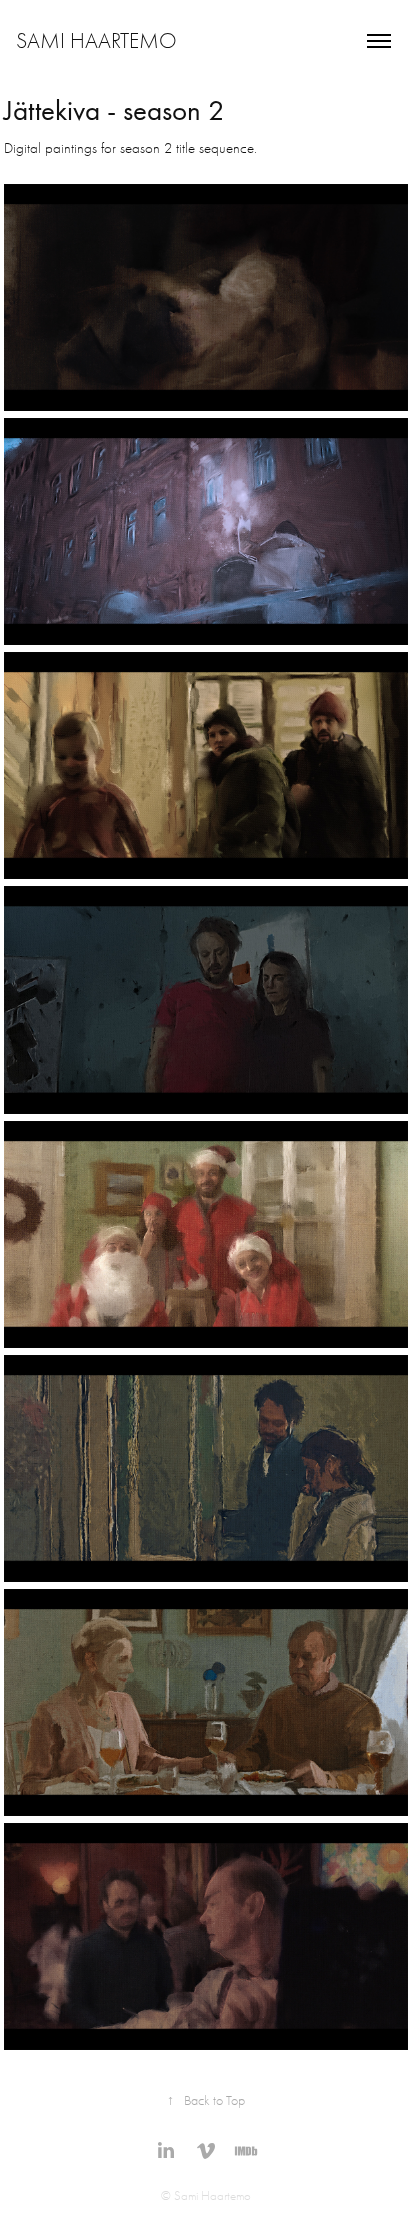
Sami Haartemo (96, 41)
